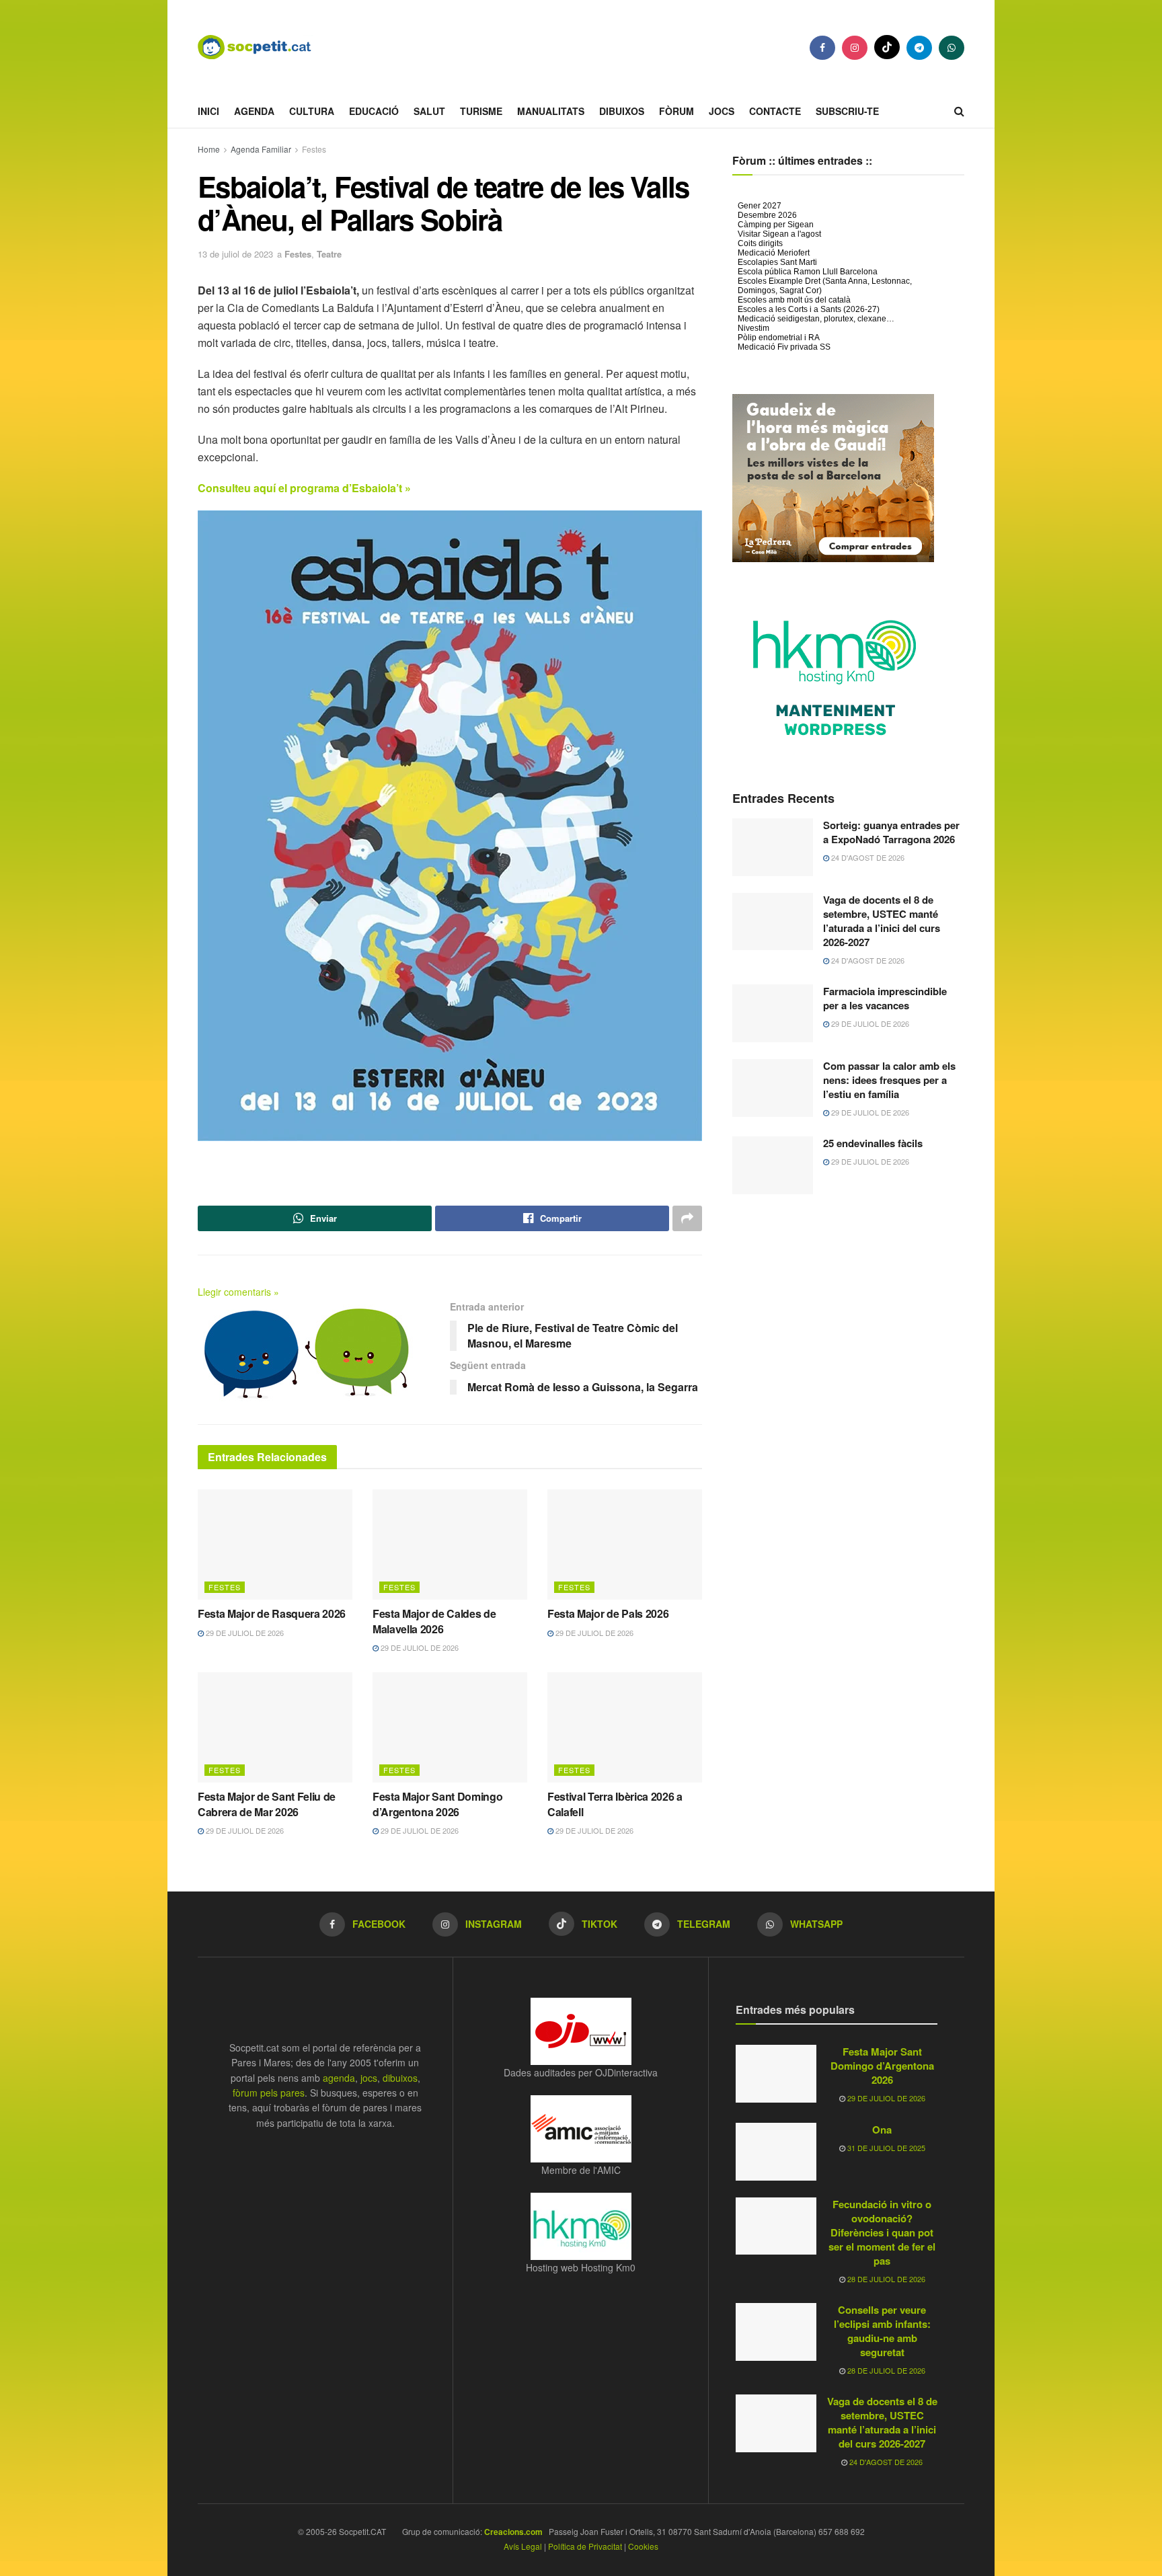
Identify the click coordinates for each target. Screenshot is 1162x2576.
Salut (429, 111)
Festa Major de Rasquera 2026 (272, 1613)
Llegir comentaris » (238, 1292)
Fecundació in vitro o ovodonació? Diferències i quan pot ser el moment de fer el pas (882, 2232)
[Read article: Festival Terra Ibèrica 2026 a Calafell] (625, 1727)
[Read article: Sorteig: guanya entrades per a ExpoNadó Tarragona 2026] (773, 847)
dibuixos (400, 2078)
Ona (882, 2130)
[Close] (1148, 2526)
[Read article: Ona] (776, 2152)
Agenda (254, 111)
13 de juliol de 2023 (235, 254)
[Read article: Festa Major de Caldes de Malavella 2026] (450, 1545)
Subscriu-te (847, 111)
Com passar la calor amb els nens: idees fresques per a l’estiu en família (889, 1080)
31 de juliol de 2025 (885, 2148)
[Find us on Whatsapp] (952, 48)
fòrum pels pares (269, 2093)
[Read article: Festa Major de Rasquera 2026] (275, 1545)
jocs (369, 2078)
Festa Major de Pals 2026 (608, 1613)
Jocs (722, 111)
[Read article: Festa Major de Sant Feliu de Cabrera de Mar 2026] (275, 1727)
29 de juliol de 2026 (244, 1633)
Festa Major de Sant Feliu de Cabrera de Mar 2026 (267, 1804)
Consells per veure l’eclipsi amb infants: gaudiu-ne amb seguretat (882, 2331)
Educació (374, 111)
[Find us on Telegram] (919, 48)
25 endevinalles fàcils (873, 1143)
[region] (581, 2545)
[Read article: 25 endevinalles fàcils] (773, 1165)
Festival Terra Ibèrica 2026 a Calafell (615, 1804)
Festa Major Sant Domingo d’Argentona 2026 (437, 1804)
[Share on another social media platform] (687, 1218)
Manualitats (551, 111)
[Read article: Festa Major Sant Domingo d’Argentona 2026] (450, 1727)
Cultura (312, 111)
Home (209, 149)
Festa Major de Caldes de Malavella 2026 (434, 1621)
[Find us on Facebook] (822, 48)
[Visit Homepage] (265, 47)
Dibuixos (622, 111)
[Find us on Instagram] (855, 48)
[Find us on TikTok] (887, 47)
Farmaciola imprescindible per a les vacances (885, 998)
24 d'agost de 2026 (867, 857)
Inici (208, 111)
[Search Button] (959, 111)
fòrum (676, 111)
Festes (314, 149)
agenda (339, 2078)
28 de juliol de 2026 (885, 2279)
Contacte (775, 111)
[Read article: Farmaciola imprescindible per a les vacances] (773, 1013)
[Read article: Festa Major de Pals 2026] (625, 1545)
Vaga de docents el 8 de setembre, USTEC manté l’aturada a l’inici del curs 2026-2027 (882, 921)
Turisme (481, 111)
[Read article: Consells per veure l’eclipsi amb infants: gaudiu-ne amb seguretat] (776, 2332)
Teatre (329, 254)
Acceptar (1107, 2550)
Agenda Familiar (261, 149)
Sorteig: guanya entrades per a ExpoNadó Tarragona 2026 (891, 832)
